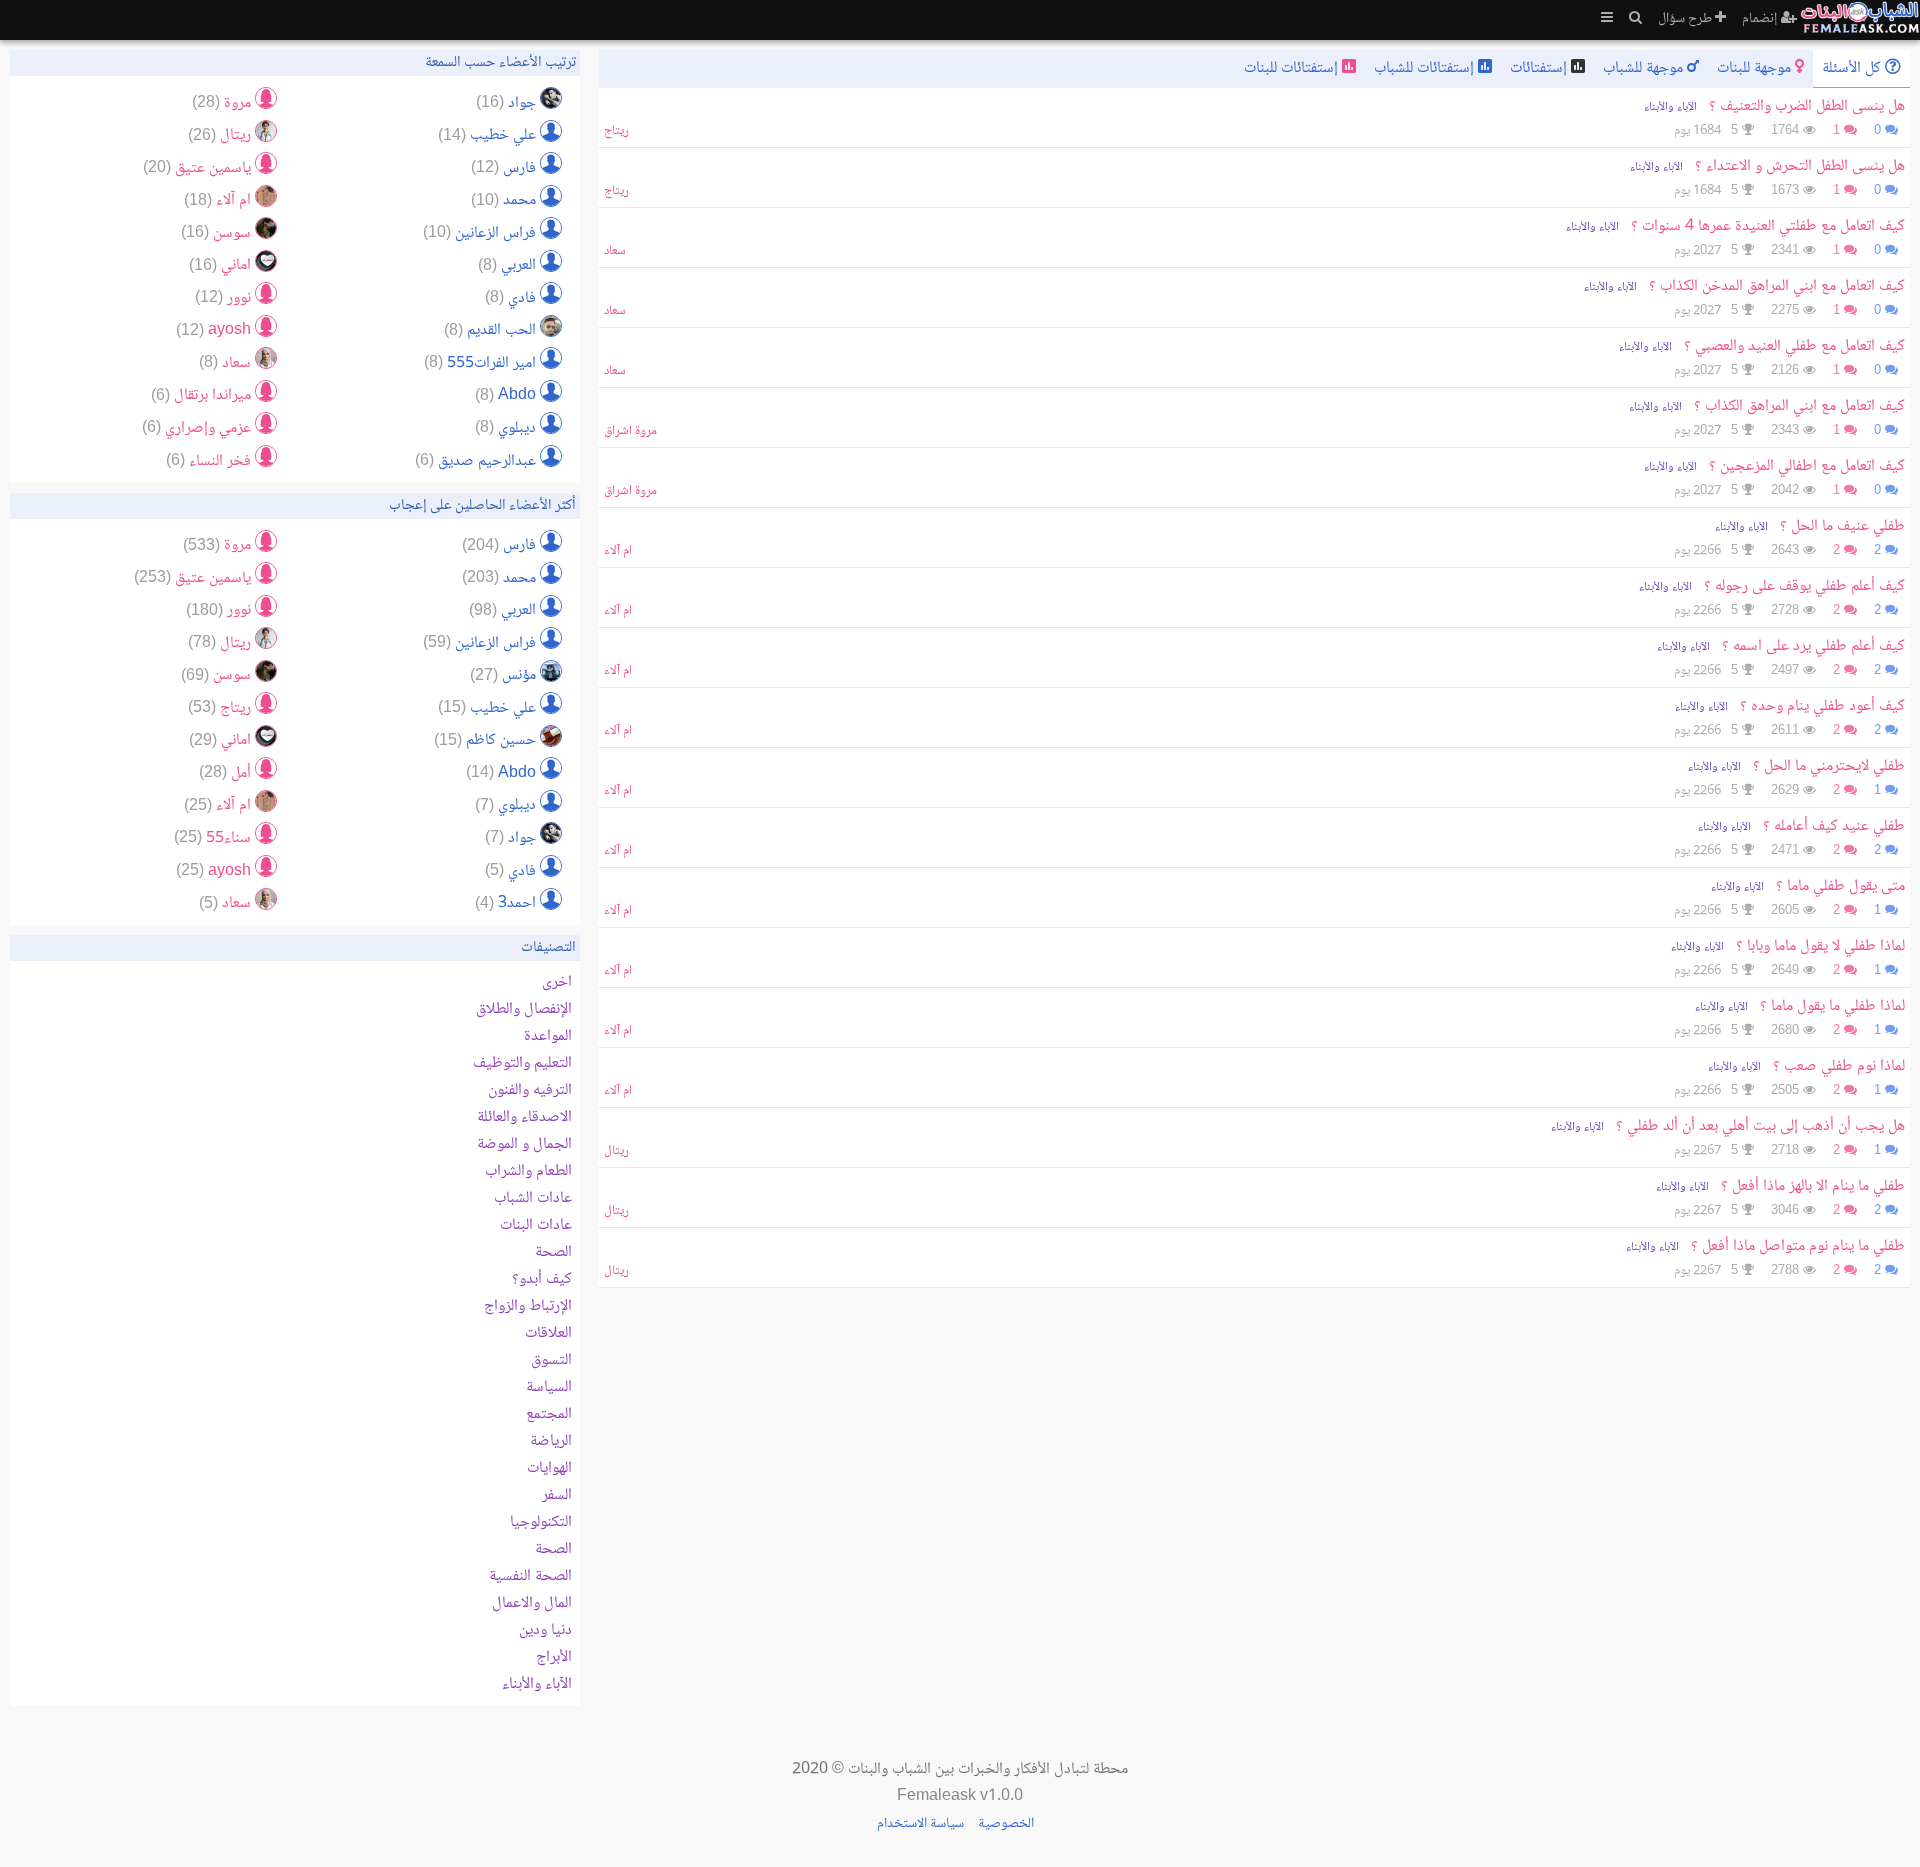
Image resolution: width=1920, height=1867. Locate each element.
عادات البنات (536, 1225)
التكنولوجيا (541, 1522)
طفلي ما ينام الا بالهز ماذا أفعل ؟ (1811, 1186)
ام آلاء (618, 551)
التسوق (551, 1360)
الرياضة (551, 1441)
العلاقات (548, 1333)
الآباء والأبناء (1670, 107)
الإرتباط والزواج (528, 1306)
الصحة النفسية (530, 1576)
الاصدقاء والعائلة (524, 1117)
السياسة (549, 1387)
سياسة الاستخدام (920, 1824)
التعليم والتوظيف (522, 1063)
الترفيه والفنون (530, 1090)
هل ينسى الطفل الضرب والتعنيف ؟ (1807, 106)
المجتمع (549, 1414)
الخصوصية (1006, 1824)
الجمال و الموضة (524, 1144)
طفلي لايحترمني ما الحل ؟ (1829, 766)
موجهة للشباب (1645, 68)
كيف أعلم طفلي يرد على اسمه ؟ (1813, 646)
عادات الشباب (533, 1198)
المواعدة (548, 1036)
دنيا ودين (545, 1630)
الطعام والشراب (528, 1171)
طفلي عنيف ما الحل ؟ (1842, 526)
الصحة (553, 1252)
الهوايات (549, 1468)
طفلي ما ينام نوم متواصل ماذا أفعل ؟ (1796, 1246)
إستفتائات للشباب (1426, 68)
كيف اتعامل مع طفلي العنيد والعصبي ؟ (1794, 346)
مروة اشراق (630, 431)
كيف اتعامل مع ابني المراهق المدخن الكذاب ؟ (1777, 286)
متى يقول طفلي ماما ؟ (1840, 886)
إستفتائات (1540, 68)
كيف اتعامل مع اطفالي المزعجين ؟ (1807, 466)
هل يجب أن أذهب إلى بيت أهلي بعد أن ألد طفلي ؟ (1760, 1126)
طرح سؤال (1686, 19)
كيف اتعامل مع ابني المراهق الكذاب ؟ (1799, 406)
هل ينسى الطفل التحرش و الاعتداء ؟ (1800, 166)
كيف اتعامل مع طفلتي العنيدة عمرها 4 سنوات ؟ (1768, 226)
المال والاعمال (532, 1603)
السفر (557, 1495)
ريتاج (616, 131)
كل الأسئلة (1853, 68)
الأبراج (554, 1657)
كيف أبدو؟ (542, 1279)
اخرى (557, 982)
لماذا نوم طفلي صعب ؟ (1839, 1066)
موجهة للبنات (1756, 68)
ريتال (616, 1151)
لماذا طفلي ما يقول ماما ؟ (1832, 1006)
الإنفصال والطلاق (524, 1009)
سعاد (615, 251)
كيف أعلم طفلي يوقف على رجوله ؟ (1804, 586)
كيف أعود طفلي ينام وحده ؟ (1822, 706)
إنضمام (1761, 19)
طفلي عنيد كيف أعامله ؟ (1834, 826)
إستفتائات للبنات (1293, 68)
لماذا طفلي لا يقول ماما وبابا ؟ (1820, 946)
